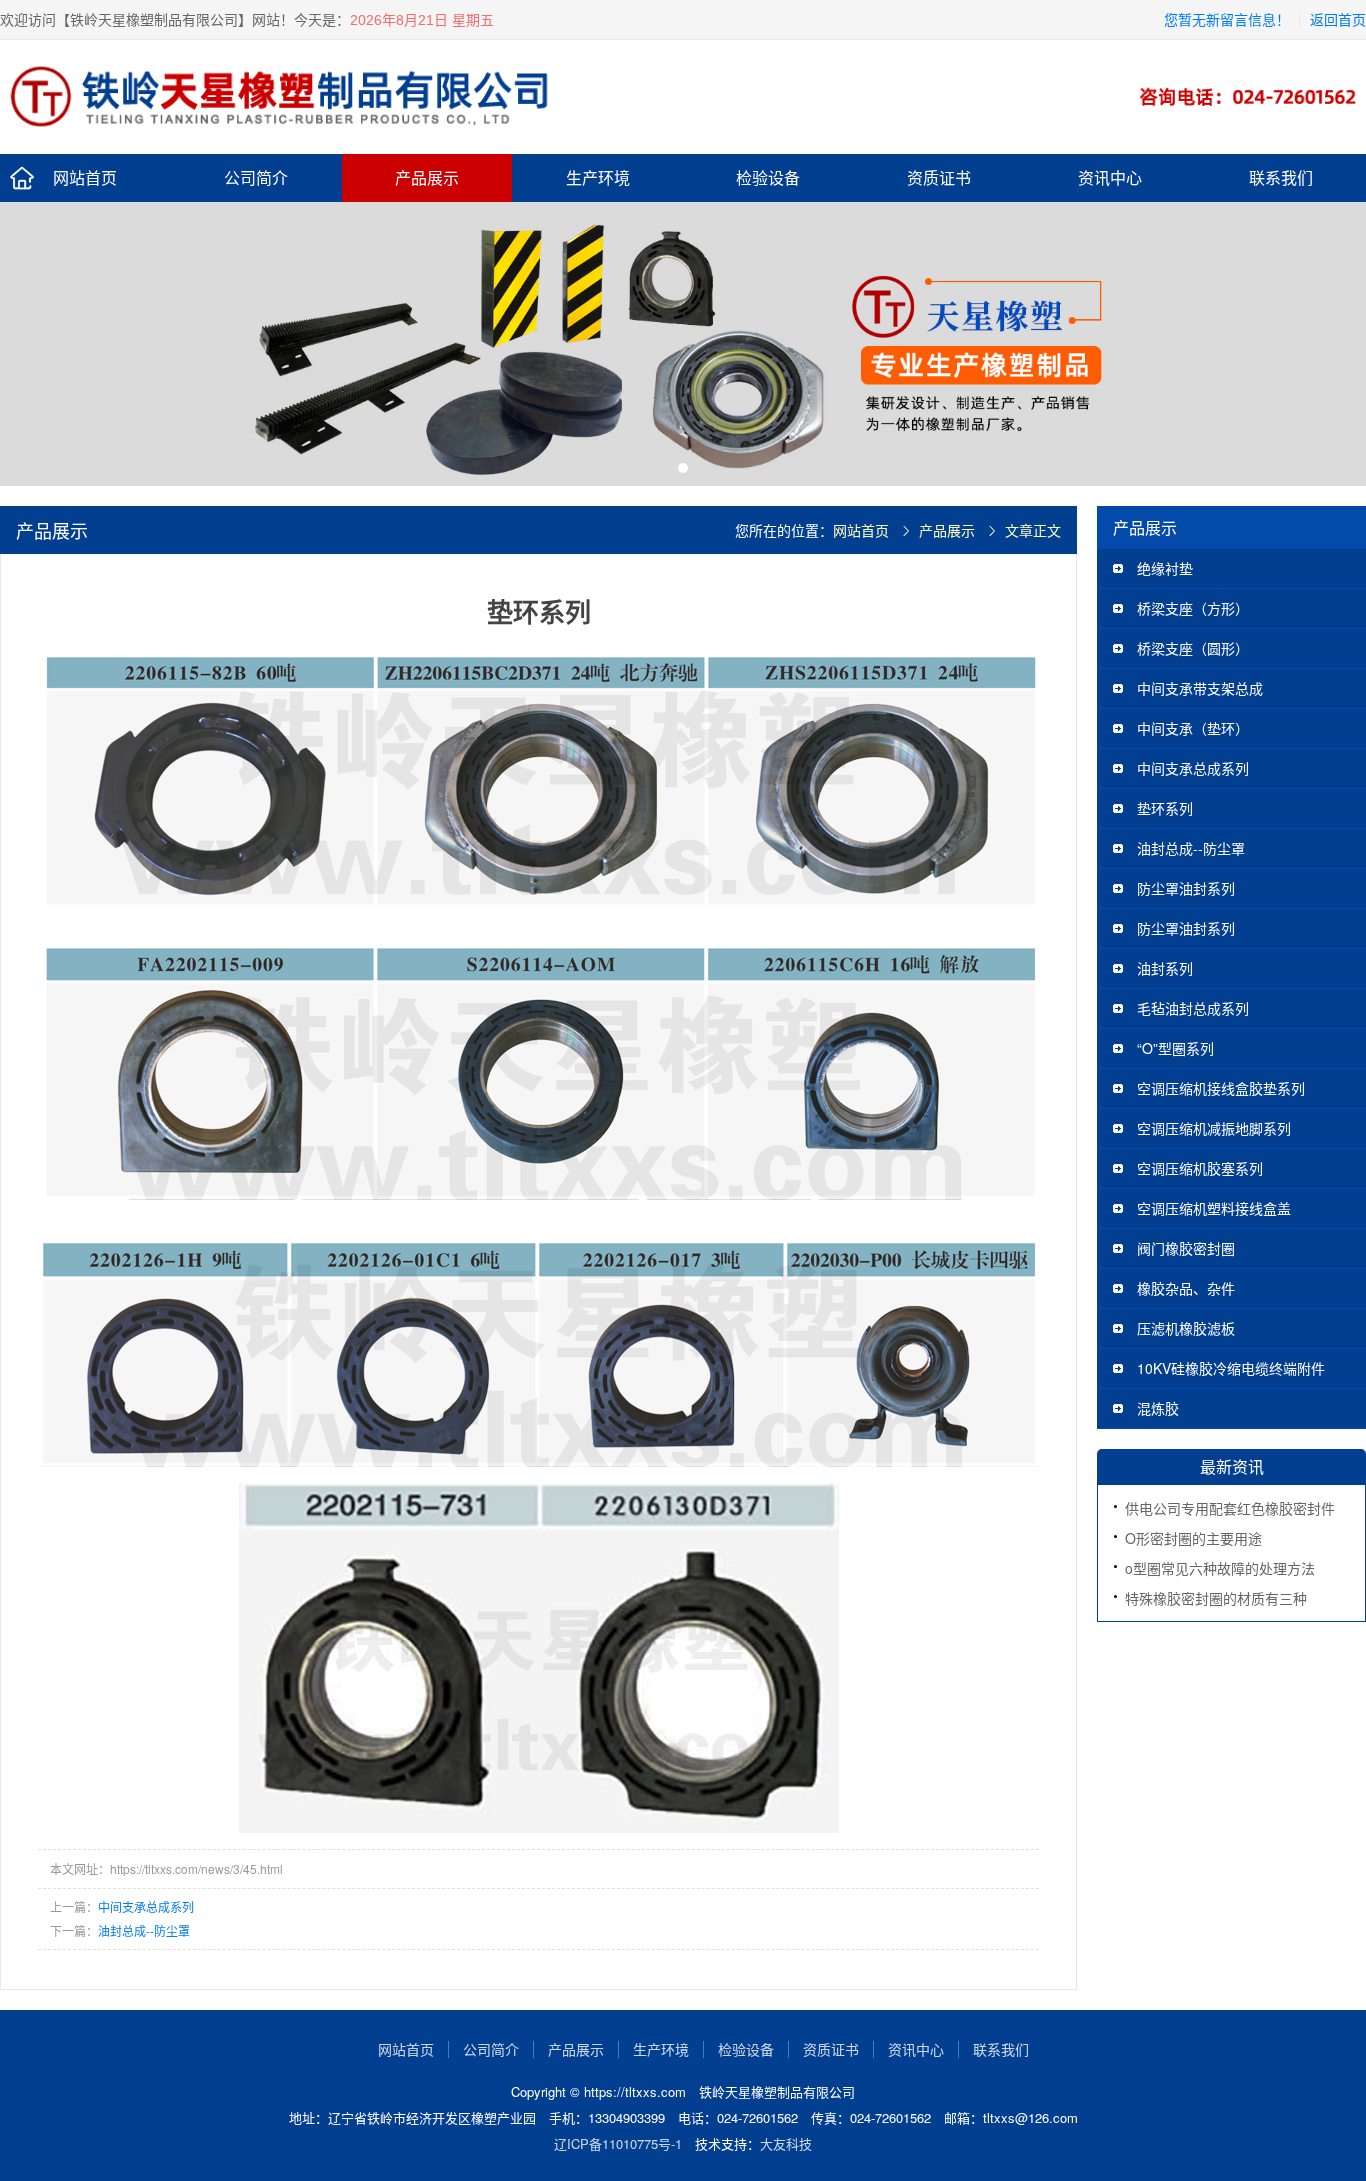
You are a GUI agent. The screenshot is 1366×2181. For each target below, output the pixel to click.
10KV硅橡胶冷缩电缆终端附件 (1231, 1368)
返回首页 (1338, 19)
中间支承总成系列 (146, 1906)
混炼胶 (1158, 1408)
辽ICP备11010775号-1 (618, 2143)
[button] (683, 468)
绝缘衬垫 (1165, 568)
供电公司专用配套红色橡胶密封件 (1230, 1508)
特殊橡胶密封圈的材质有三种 (1216, 1598)
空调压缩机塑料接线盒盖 (1214, 1208)
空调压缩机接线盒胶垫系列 (1221, 1088)
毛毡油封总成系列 (1193, 1008)
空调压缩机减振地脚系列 (1214, 1128)
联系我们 (1281, 177)
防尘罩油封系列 (1186, 888)
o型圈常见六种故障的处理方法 (1220, 1568)
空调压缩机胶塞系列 (1200, 1168)
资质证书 (939, 177)
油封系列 (1165, 968)
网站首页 (85, 177)
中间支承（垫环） (1193, 728)
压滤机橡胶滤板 (1186, 1328)
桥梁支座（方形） (1193, 608)
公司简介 (256, 177)
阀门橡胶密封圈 (1186, 1248)
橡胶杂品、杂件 (1186, 1288)
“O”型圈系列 (1175, 1048)
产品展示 (427, 177)
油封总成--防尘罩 (144, 1930)
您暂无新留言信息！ (1227, 19)
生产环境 (598, 177)
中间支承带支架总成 (1200, 688)
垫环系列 (1165, 808)
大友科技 (786, 2143)
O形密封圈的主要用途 (1193, 1538)
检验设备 (768, 177)
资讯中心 (1110, 177)
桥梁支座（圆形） (1193, 648)
